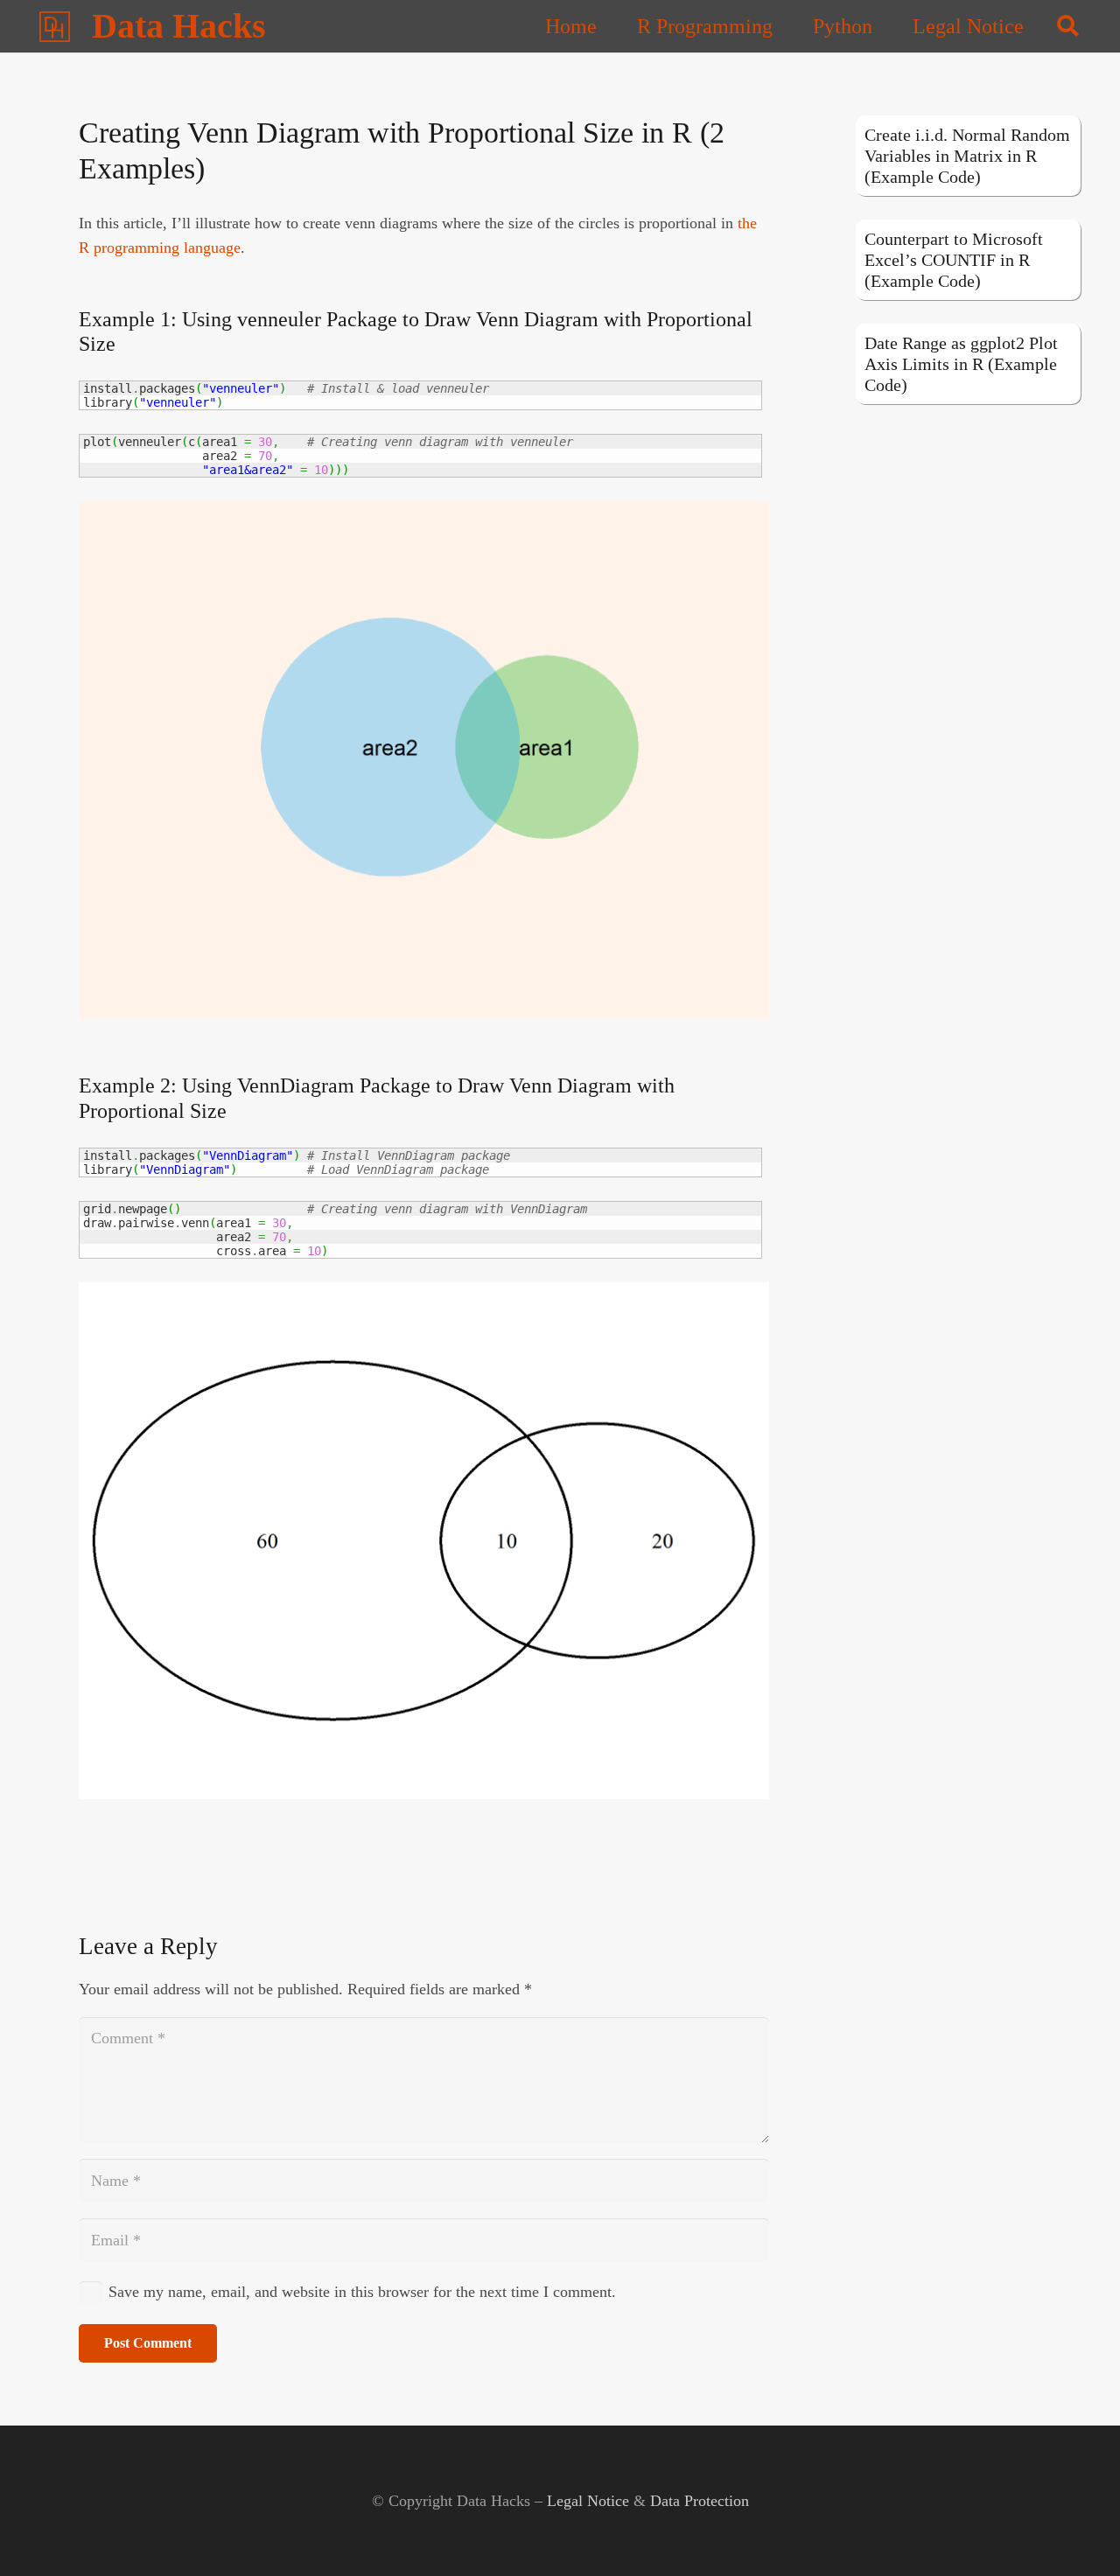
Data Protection (700, 2501)
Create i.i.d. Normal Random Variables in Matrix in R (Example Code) (967, 156)
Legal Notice (588, 2501)
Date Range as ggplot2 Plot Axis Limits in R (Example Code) (961, 364)
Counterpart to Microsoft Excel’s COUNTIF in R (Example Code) (954, 260)
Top (1078, 2534)
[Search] (1068, 26)
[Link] (55, 27)
